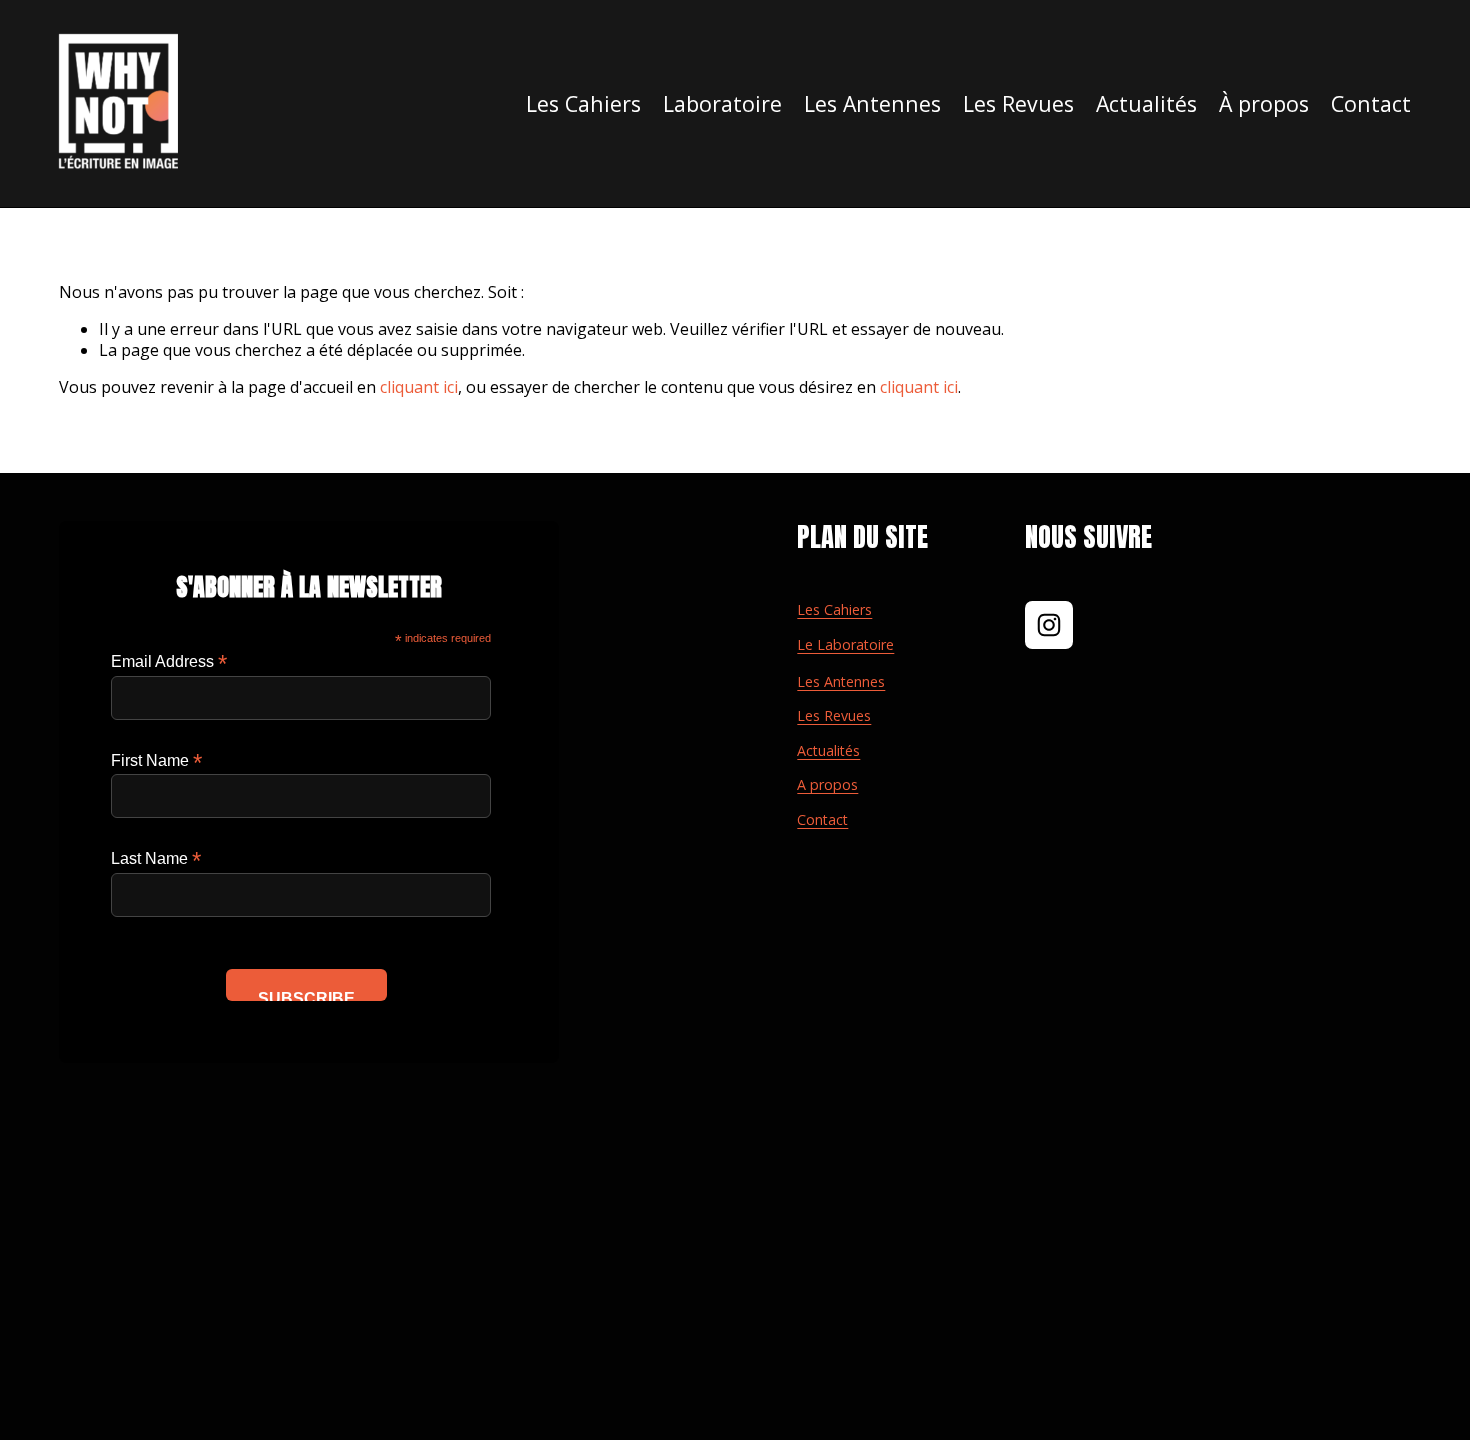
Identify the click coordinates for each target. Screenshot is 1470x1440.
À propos (1264, 103)
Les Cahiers (583, 103)
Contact (1371, 103)
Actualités (1146, 103)
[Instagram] (1049, 625)
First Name (156, 760)
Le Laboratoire (845, 645)
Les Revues (834, 716)
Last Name (156, 858)
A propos (827, 785)
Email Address (169, 661)
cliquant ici (419, 387)
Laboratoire (722, 103)
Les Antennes (841, 682)
